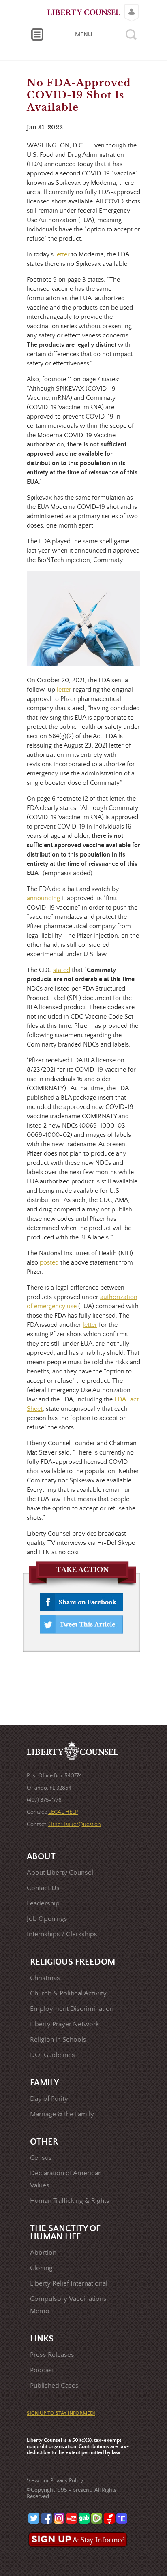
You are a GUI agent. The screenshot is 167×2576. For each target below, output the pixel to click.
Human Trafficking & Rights (70, 2201)
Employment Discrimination (72, 2009)
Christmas (45, 1978)
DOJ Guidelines (52, 2055)
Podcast (42, 2370)
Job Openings (47, 1919)
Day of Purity (49, 2099)
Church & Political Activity (68, 1994)
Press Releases (52, 2355)
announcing (43, 898)
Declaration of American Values (66, 2180)
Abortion (43, 2253)
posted (49, 1262)
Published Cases (54, 2386)
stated (62, 970)
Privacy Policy (66, 2481)
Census (41, 2158)
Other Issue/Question (75, 1824)
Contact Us (43, 1888)
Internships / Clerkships (62, 1934)
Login (130, 6)
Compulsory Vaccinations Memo (68, 2305)
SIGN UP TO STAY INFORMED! (61, 2413)
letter (62, 254)
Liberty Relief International (69, 2284)
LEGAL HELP (63, 1812)
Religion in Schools (58, 2040)
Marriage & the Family (62, 2114)
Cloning (41, 2268)
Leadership (43, 1904)
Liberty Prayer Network (64, 2024)
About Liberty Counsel (60, 1873)
